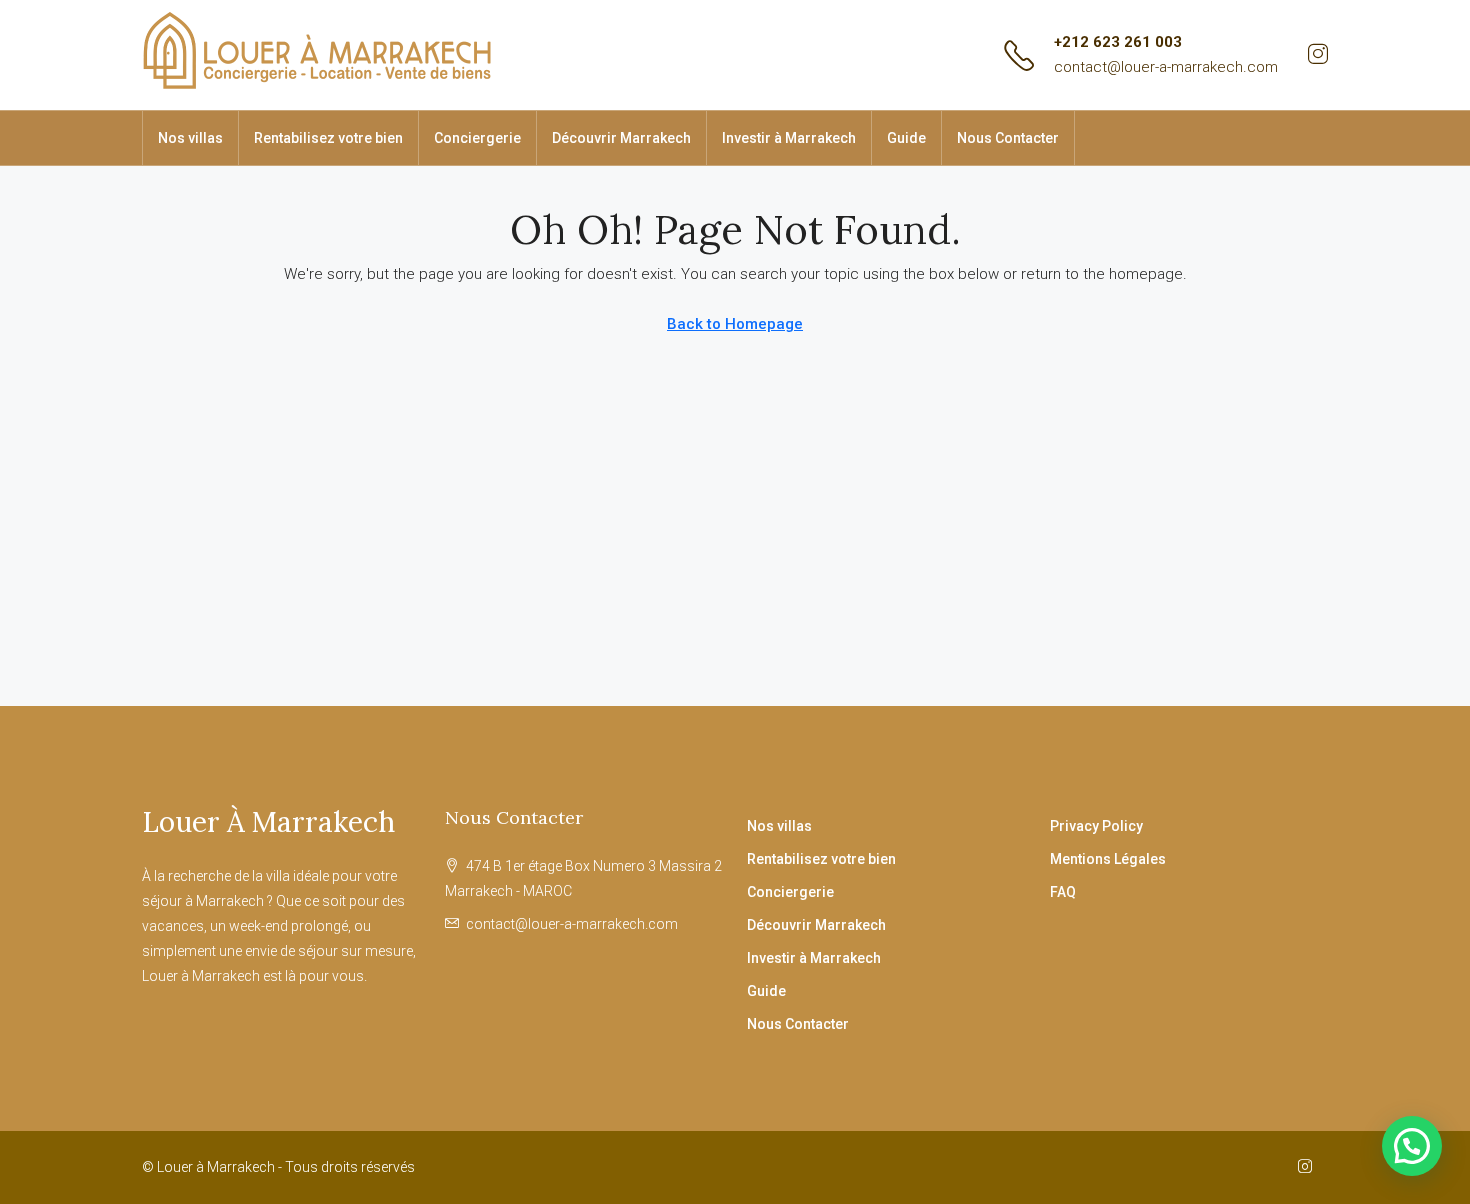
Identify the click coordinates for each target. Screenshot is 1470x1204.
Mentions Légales (1108, 859)
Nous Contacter (1008, 138)
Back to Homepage (735, 324)
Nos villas (190, 138)
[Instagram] (1309, 1167)
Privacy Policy (1096, 826)
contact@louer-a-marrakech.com (1166, 67)
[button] (1412, 1146)
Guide (906, 138)
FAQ (1063, 892)
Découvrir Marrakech (621, 138)
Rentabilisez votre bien (328, 138)
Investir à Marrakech (789, 138)
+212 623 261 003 (1118, 42)
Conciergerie (477, 138)
